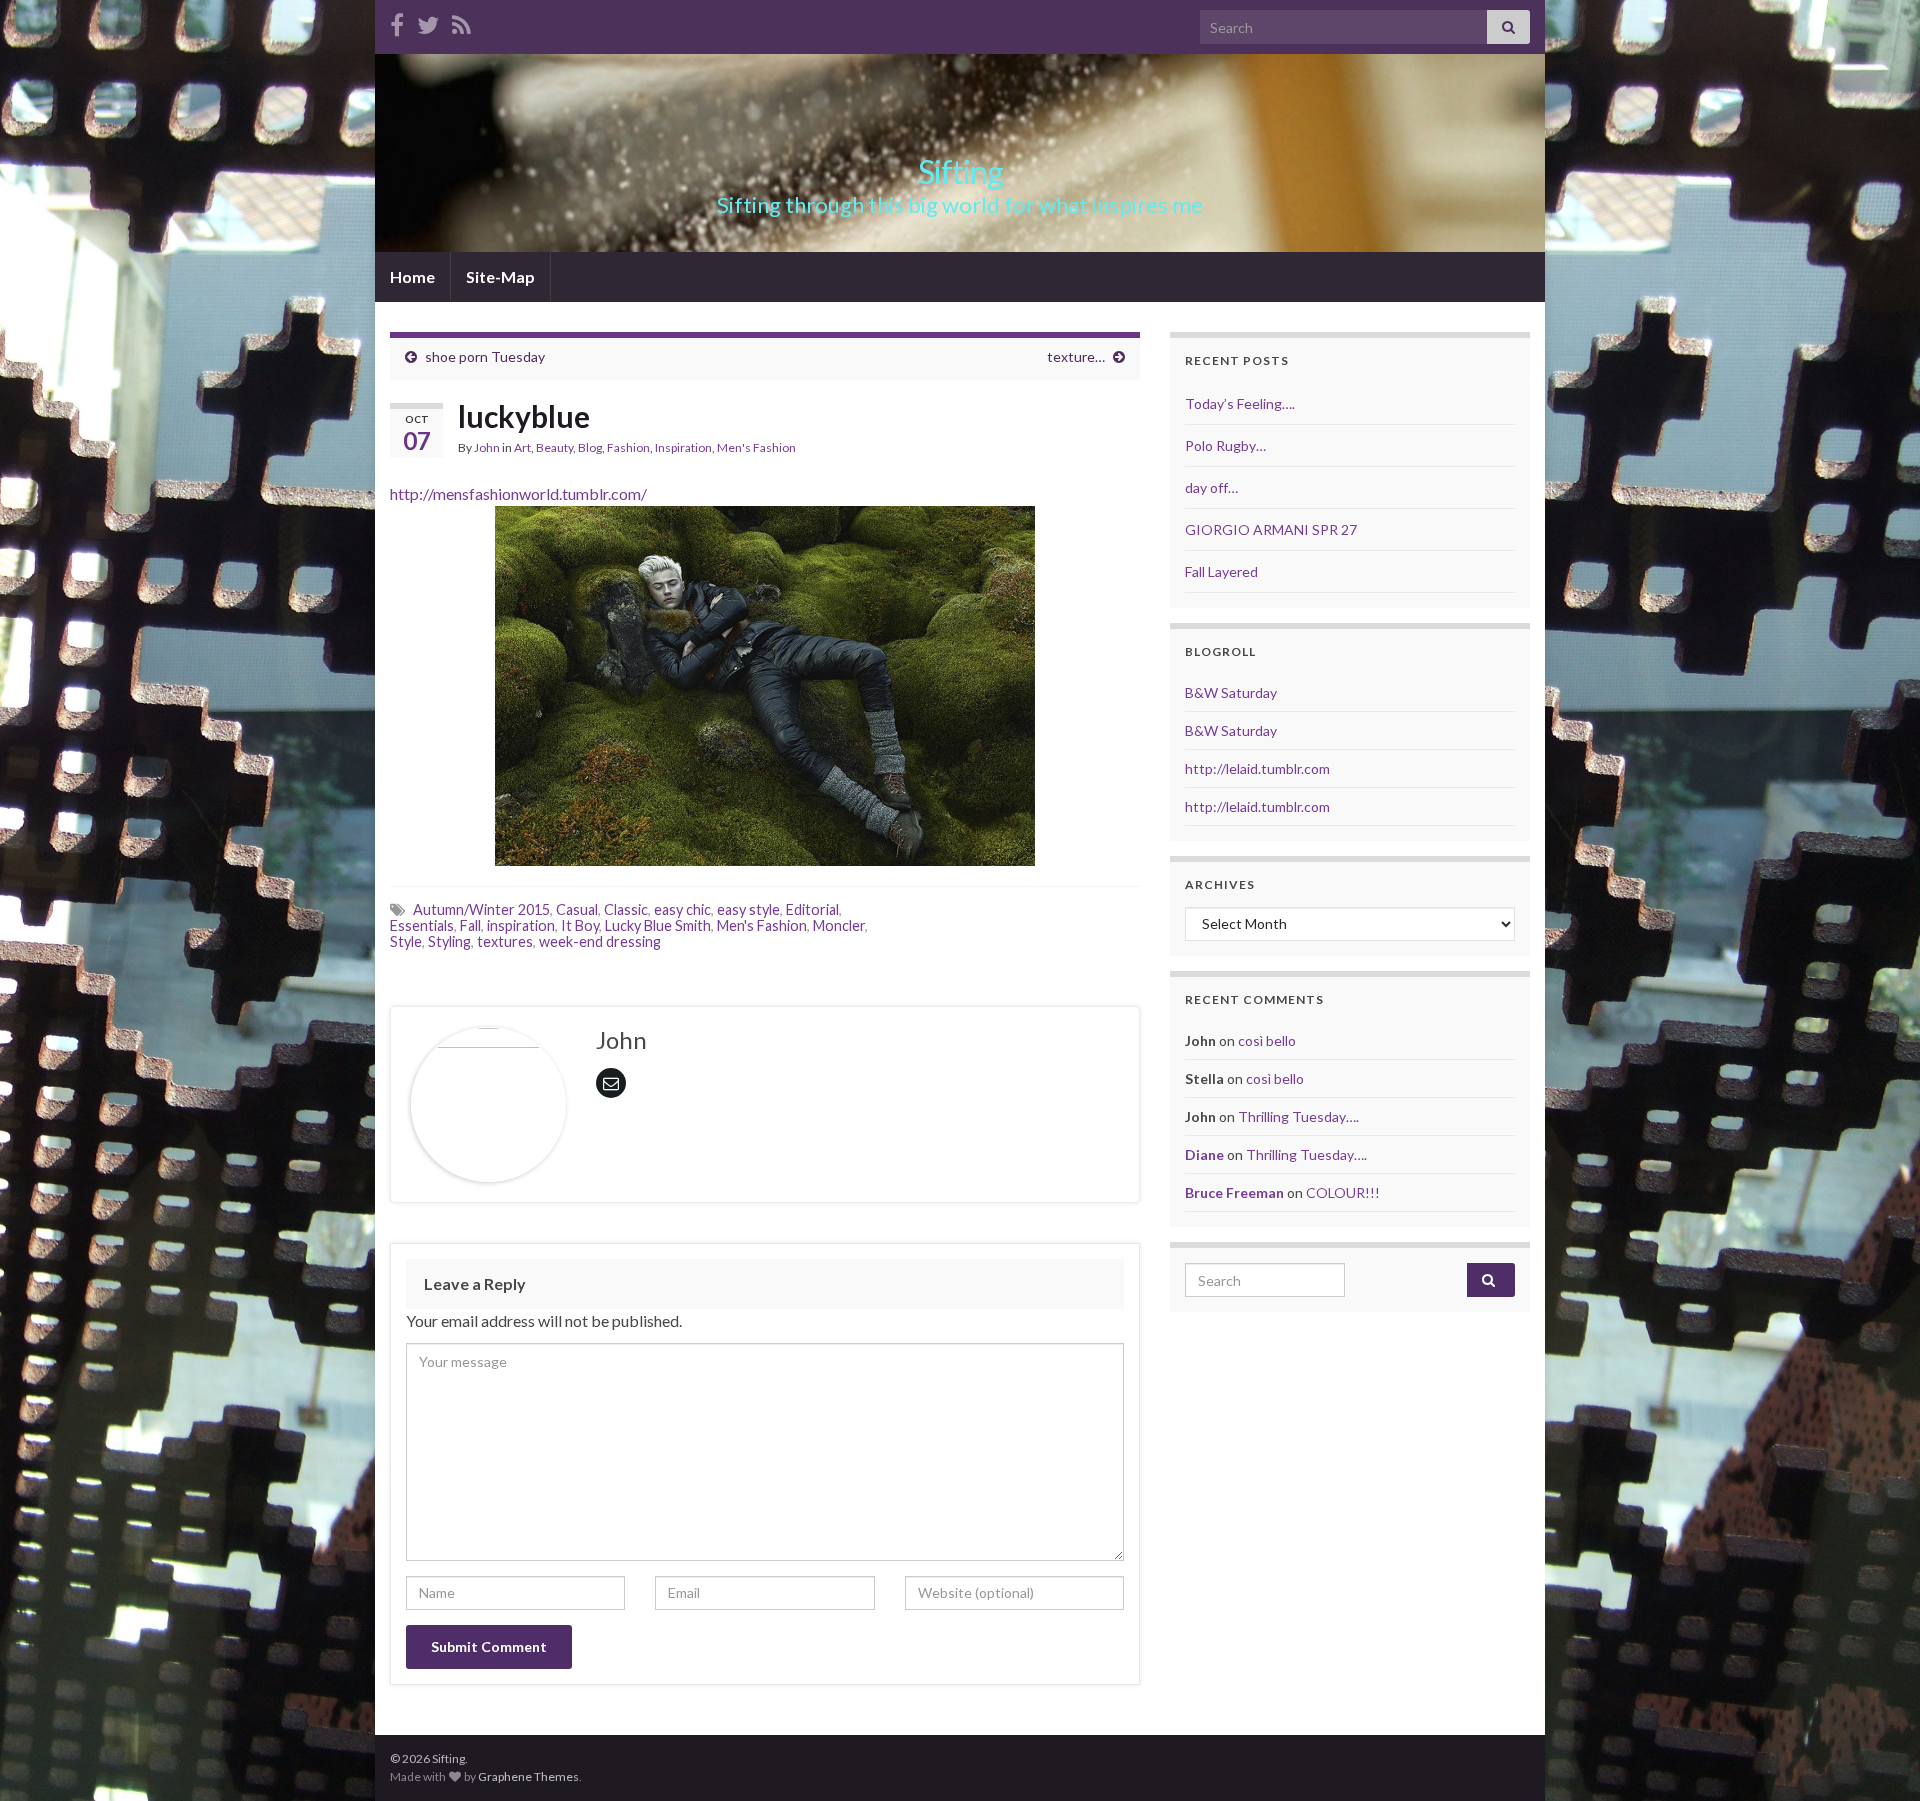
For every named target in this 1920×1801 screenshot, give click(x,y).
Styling (449, 941)
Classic (626, 909)
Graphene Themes (528, 1776)
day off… (1211, 487)
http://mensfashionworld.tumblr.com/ (518, 493)
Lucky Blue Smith (658, 925)
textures (505, 941)
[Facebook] (397, 21)
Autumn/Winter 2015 (481, 909)
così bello (1267, 1040)
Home (412, 276)
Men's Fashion (756, 447)
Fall (470, 925)
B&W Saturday (1231, 692)
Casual (577, 909)
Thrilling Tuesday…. (1298, 1116)
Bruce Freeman (1234, 1192)
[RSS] (461, 21)
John (487, 447)
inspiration (521, 925)
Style (406, 941)
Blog (590, 447)
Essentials (422, 925)
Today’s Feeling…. (1240, 403)
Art (522, 447)
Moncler (839, 925)
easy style (748, 909)
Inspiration (683, 447)
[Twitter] (428, 21)
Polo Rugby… (1225, 445)
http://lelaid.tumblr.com (1257, 768)
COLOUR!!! (1343, 1192)
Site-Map (500, 276)
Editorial (812, 909)
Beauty (554, 447)
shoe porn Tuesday (485, 356)
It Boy (580, 925)
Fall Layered (1221, 571)
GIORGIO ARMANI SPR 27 (1271, 529)
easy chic (682, 909)
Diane (1204, 1154)
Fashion (628, 447)
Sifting (960, 171)
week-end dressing (600, 941)
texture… (1076, 356)
